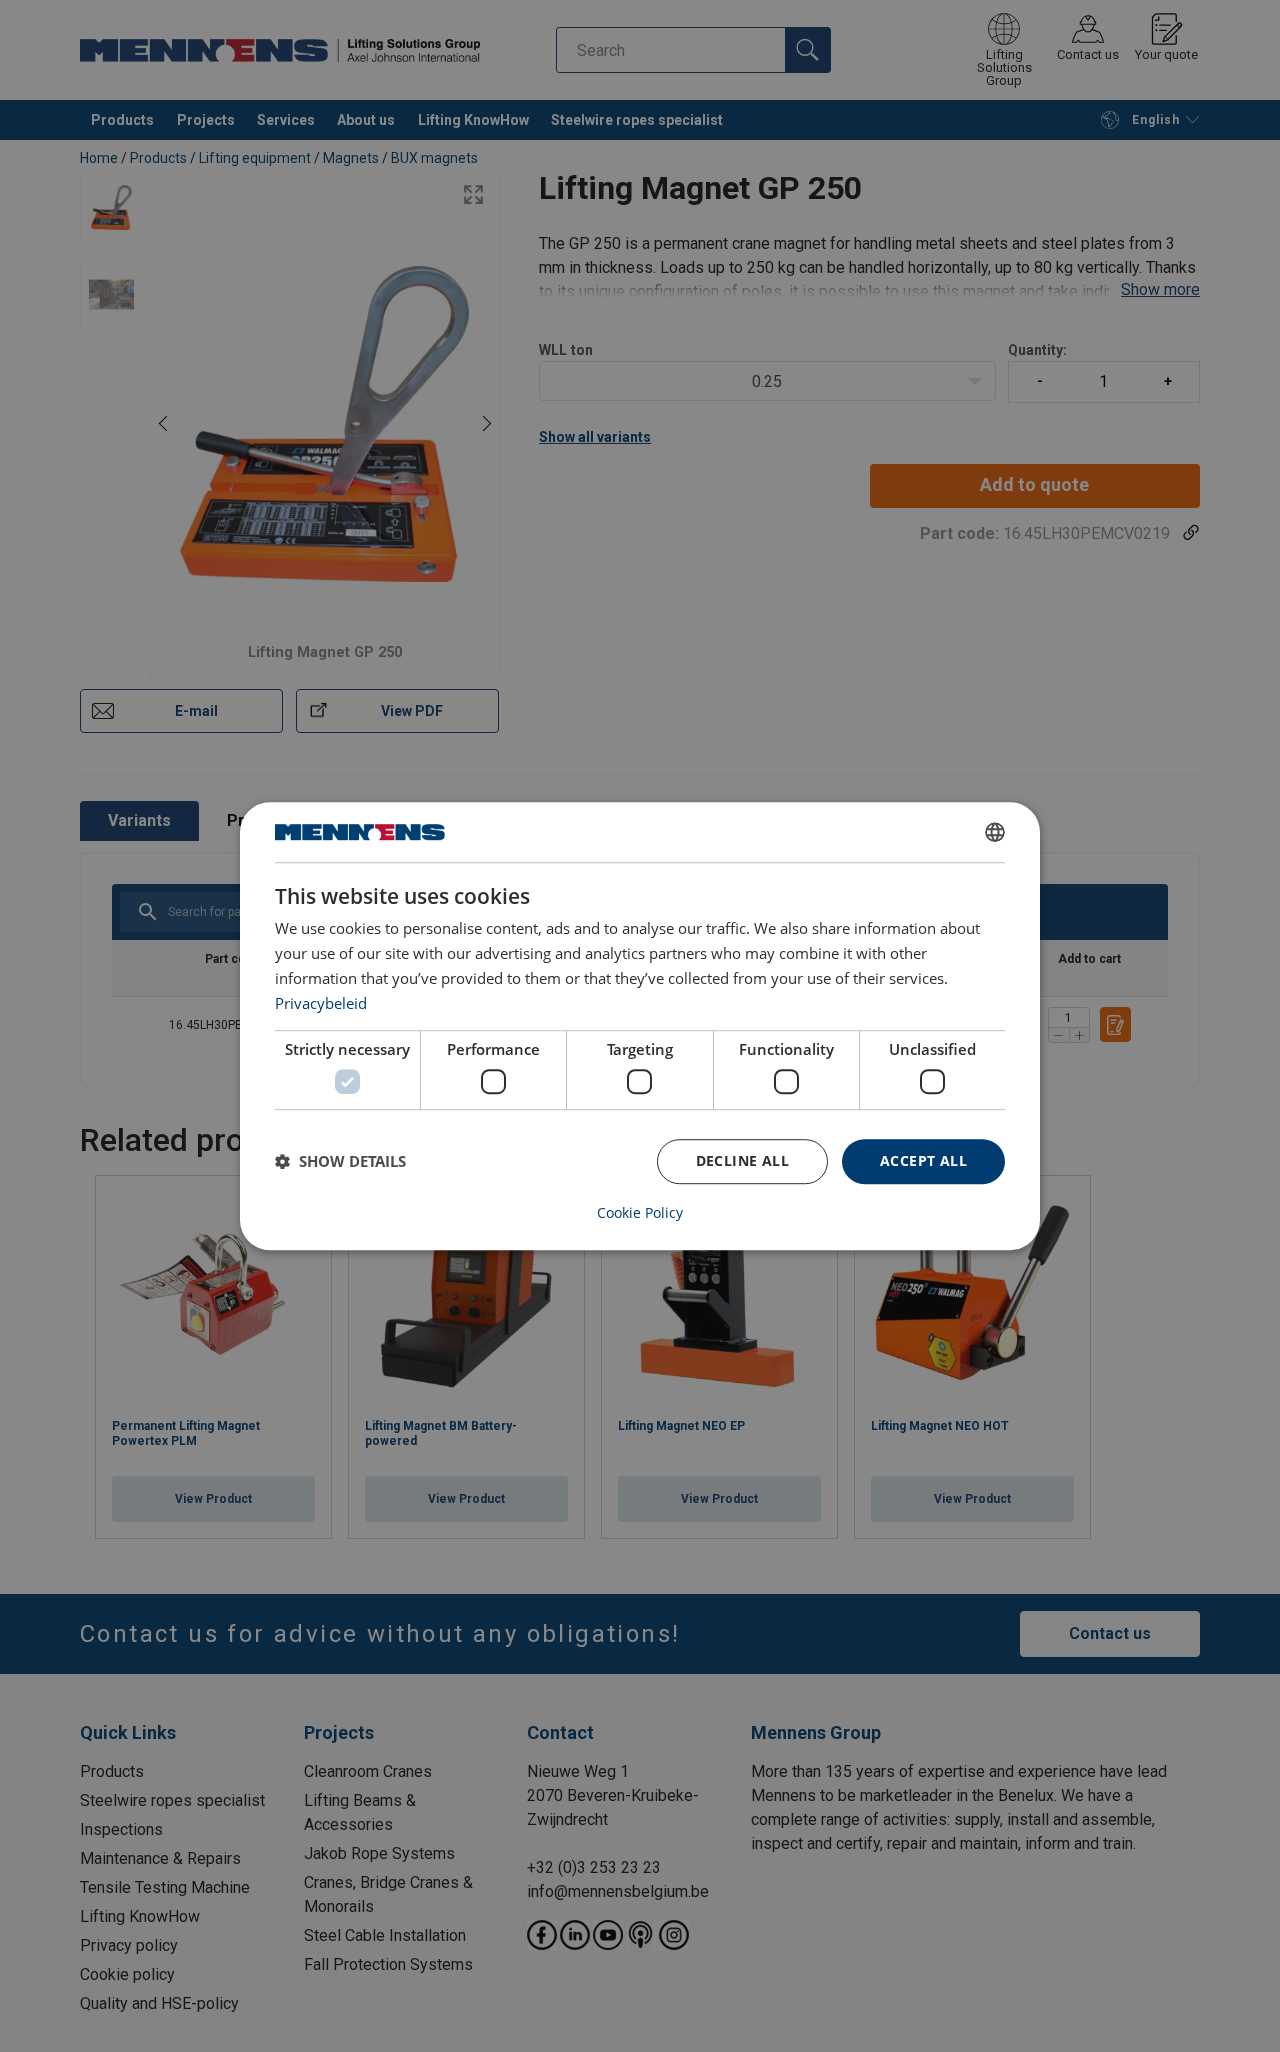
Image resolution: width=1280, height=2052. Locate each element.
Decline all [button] (742, 1160)
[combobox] (995, 832)
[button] (340, 1161)
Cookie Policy (640, 1213)
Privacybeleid (321, 1003)
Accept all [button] (923, 1160)
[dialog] (640, 1026)
